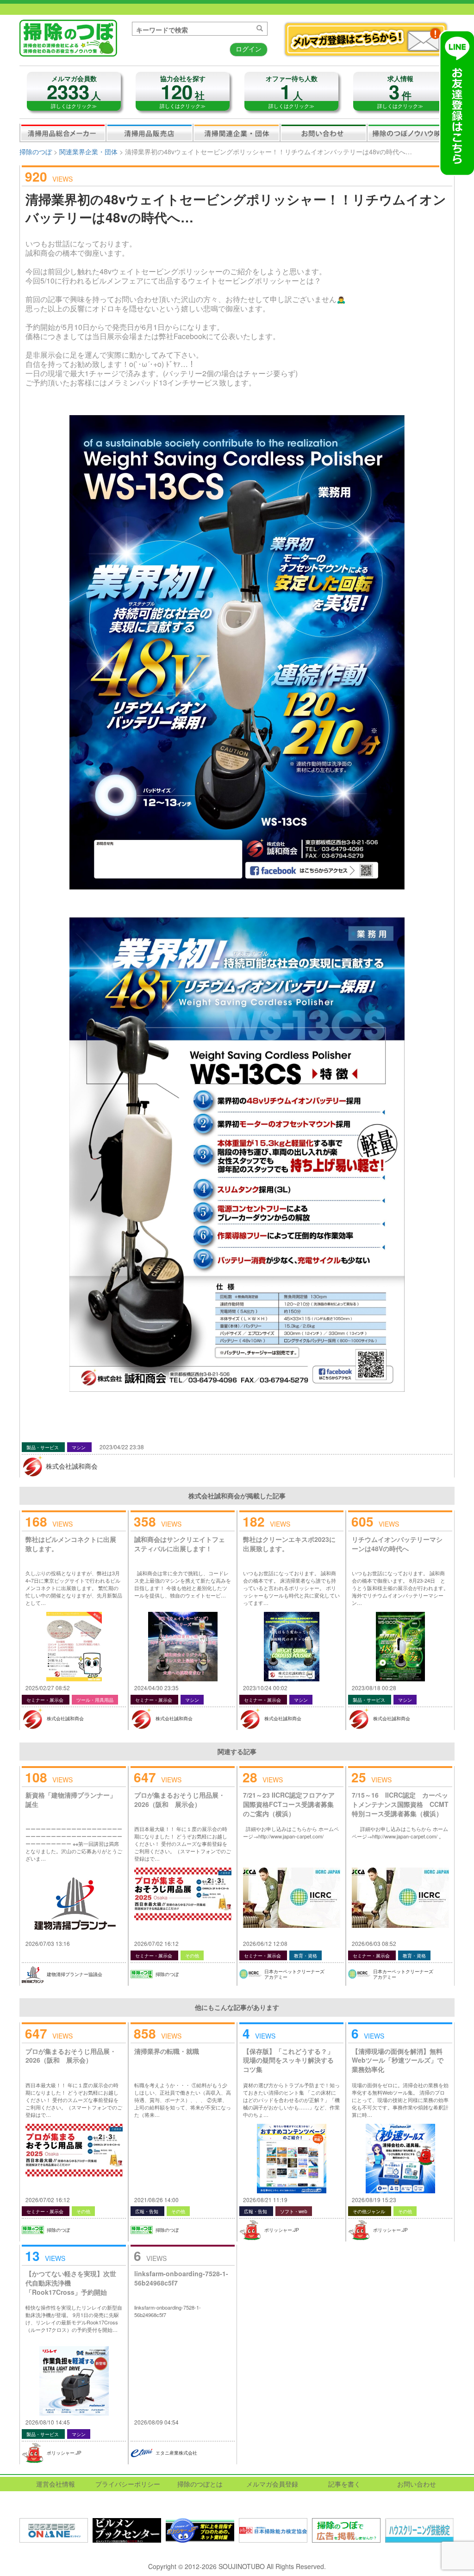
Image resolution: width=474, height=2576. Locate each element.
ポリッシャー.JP (282, 2230)
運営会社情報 (56, 2484)
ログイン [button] (249, 49)
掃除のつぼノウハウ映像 (411, 133)
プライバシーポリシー (128, 2484)
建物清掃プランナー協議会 (75, 1974)
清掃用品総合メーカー (63, 133)
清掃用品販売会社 (150, 133)
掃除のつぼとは (200, 2484)
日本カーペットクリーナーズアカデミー (294, 1974)
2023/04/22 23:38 (122, 1447)
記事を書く (344, 2484)
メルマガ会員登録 (272, 2484)
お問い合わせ (324, 133)
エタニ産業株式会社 (176, 2453)
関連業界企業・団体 (237, 133)
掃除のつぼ (36, 152)
